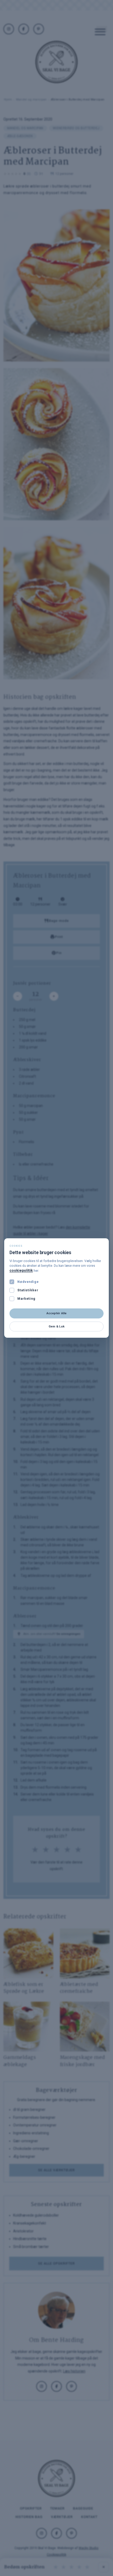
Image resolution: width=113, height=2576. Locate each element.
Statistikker (28, 1290)
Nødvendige (28, 1282)
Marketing (26, 1299)
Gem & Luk (56, 1326)
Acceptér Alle (57, 1313)
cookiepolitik (21, 1270)
